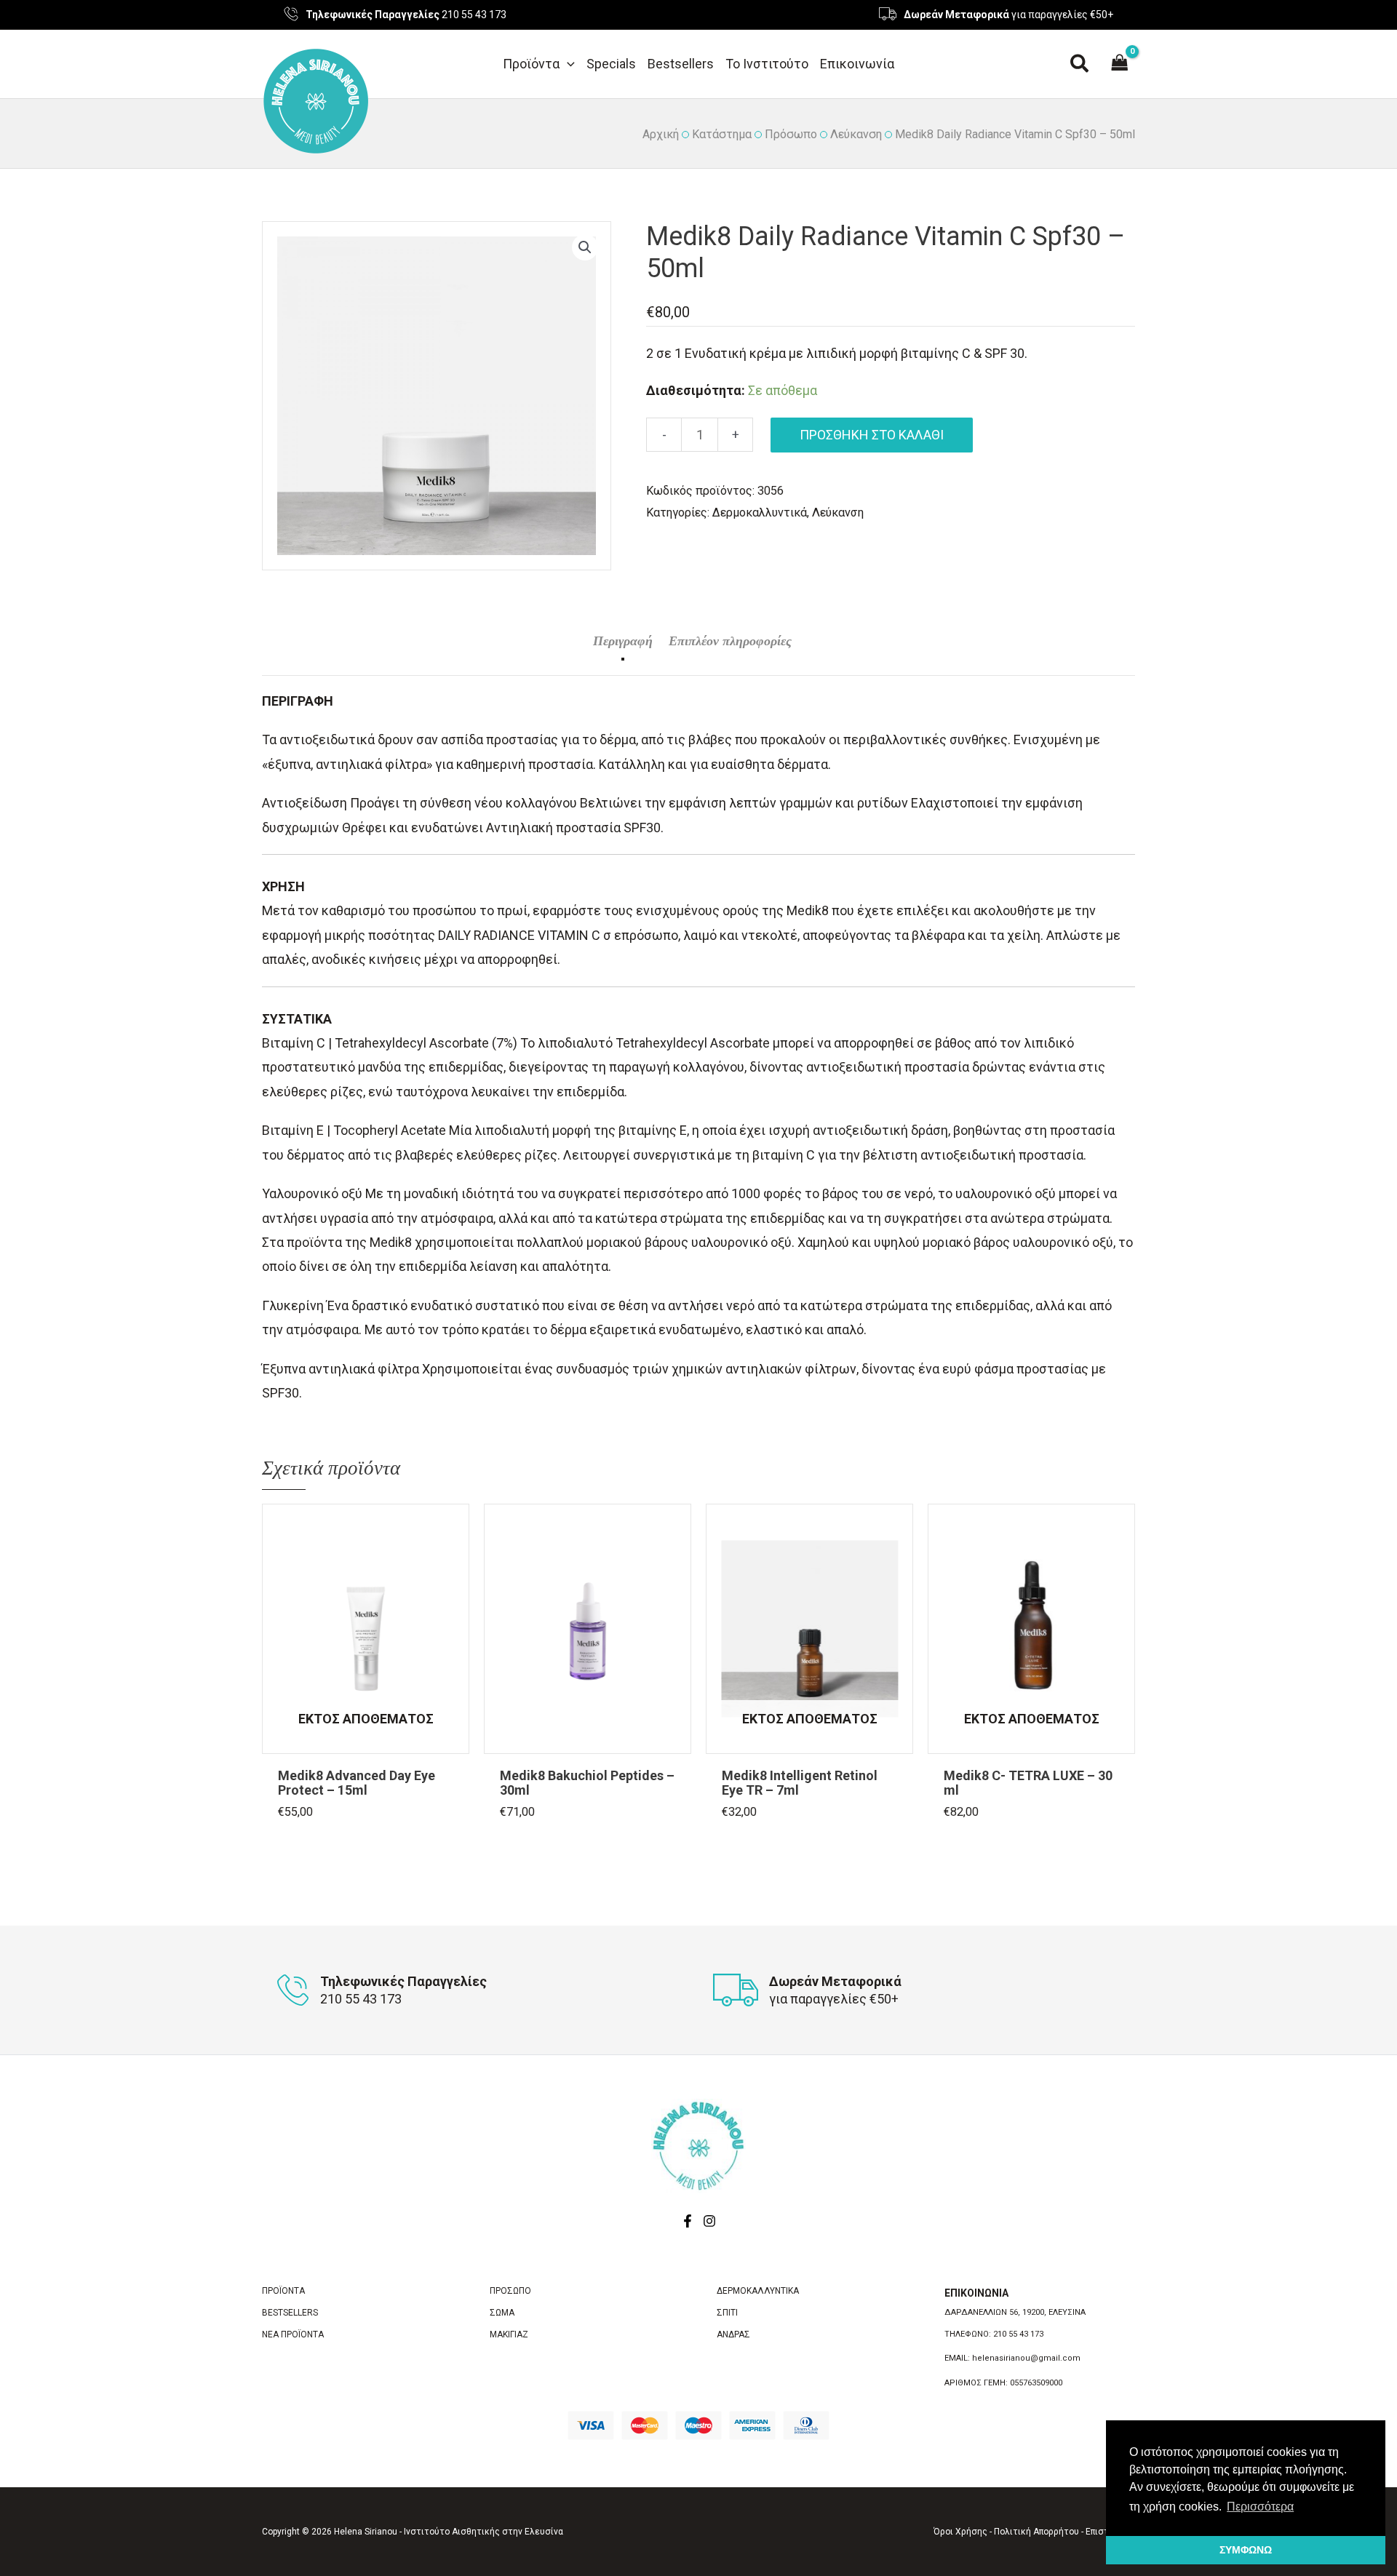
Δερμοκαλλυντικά (760, 513)
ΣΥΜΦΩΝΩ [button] (1246, 2550)
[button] (567, 64)
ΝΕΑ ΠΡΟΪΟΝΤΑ (293, 2334)
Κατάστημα (722, 134)
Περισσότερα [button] (1260, 2507)
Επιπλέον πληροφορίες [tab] (730, 641)
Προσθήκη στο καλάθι (872, 435)
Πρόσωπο (791, 134)
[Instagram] (709, 2221)
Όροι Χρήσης (960, 2532)
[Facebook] (688, 2221)
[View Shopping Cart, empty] (1120, 64)
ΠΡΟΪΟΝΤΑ (283, 2291)
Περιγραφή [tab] (623, 641)
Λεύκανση (856, 134)
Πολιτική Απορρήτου (1036, 2532)
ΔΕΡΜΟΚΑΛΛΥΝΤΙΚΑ (758, 2291)
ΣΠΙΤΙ (727, 2313)
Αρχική (661, 134)
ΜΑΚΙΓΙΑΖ (509, 2334)
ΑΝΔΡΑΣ (733, 2334)
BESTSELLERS (290, 2313)
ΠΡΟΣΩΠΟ (510, 2291)
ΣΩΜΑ (502, 2313)
